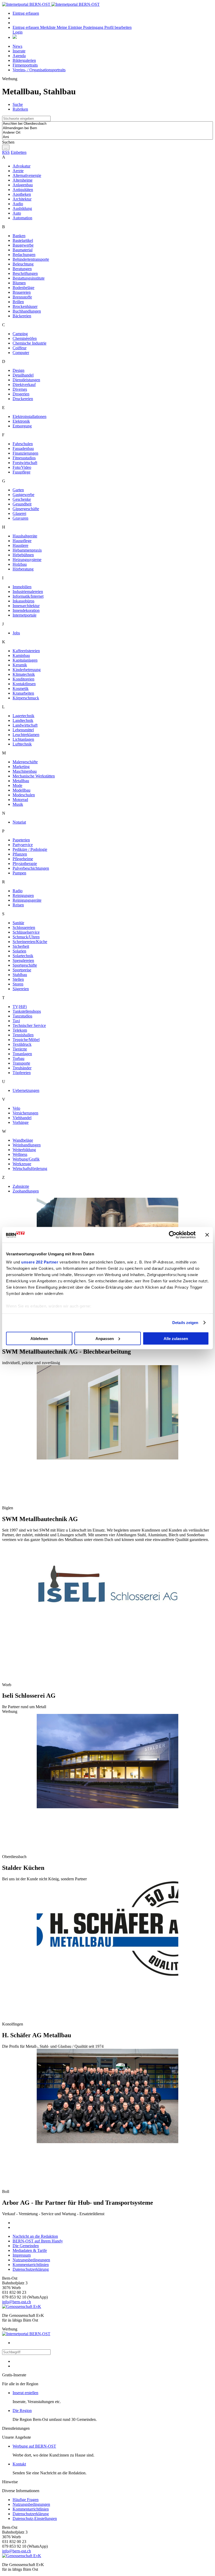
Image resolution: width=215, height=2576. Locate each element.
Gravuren (20, 518)
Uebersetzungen (26, 1090)
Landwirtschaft (25, 725)
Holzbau (20, 564)
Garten (18, 490)
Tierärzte (20, 1049)
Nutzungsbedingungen (31, 2260)
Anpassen (105, 1338)
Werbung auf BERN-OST (34, 2446)
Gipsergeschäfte (26, 509)
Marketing (21, 767)
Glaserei (19, 513)
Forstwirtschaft (25, 463)
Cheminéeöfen (25, 338)
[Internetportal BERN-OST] (51, 4)
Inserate (19, 51)
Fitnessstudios (24, 458)
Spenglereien (23, 960)
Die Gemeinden (26, 2246)
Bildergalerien (24, 60)
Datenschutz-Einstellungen (35, 2518)
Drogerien (21, 394)
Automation (22, 218)
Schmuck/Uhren (26, 937)
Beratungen (22, 269)
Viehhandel (22, 1118)
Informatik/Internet (28, 596)
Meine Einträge (70, 27)
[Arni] (107, 137)
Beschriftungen (25, 273)
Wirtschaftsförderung (30, 1169)
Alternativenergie (27, 175)
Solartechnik (23, 956)
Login (18, 32)
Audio (18, 204)
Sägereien (21, 989)
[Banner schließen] (207, 1235)
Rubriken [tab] (20, 109)
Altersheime (23, 180)
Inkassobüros (23, 601)
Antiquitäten (23, 190)
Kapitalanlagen (25, 660)
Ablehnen (39, 1338)
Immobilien (22, 587)
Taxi (16, 1021)
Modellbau (21, 790)
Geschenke (22, 499)
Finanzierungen (25, 453)
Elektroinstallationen (29, 416)
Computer (21, 353)
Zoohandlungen (26, 1191)
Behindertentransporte (31, 259)
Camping (20, 334)
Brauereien (22, 292)
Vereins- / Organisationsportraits (39, 70)
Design (18, 370)
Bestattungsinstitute (29, 278)
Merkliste (48, 27)
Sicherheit (21, 946)
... (6, 147)
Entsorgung (22, 426)
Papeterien (21, 840)
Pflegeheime (23, 859)
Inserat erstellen (25, 2393)
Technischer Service (29, 1025)
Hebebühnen (23, 555)
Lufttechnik (22, 744)
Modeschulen (24, 795)
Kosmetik (21, 688)
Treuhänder (22, 1068)
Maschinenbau (25, 771)
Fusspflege (21, 472)
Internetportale (25, 615)
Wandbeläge (23, 1140)
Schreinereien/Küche (30, 942)
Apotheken (22, 194)
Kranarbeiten (23, 693)
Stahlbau (20, 975)
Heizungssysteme (27, 560)
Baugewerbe (23, 245)
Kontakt (19, 2464)
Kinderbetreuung (27, 670)
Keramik (20, 665)
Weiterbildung (24, 1150)
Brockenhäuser (25, 306)
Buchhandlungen (27, 311)
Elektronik (21, 421)
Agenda (19, 56)
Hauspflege (22, 541)
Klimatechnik (24, 674)
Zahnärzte (21, 1186)
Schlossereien (24, 927)
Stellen (18, 979)
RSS (6, 152)
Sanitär (18, 923)
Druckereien (23, 399)
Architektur (22, 199)
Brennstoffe (22, 297)
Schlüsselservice (26, 932)
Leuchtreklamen (26, 735)
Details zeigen (185, 1323)
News (17, 46)
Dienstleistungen (26, 380)
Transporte (21, 1063)
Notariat (19, 822)
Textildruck (22, 1044)
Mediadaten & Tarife (30, 2250)
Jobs (16, 633)
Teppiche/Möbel (26, 1040)
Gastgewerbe (23, 495)
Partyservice (23, 845)
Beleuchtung (23, 264)
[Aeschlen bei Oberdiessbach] (107, 124)
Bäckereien (22, 316)
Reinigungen (23, 895)
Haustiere (20, 545)
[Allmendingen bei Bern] (107, 128)
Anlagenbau (23, 185)
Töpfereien (22, 1073)
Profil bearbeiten (118, 27)
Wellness (20, 1154)
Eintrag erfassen (26, 13)
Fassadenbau (23, 448)
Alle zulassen (176, 1338)
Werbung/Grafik (26, 1159)
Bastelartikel (23, 240)
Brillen (18, 302)
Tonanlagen (22, 1054)
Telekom (20, 1030)
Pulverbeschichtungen (31, 868)
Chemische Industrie (29, 343)
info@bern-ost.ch (17, 2302)
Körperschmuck (26, 698)
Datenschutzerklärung (31, 2269)
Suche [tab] (18, 104)
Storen (18, 984)
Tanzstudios (22, 1016)
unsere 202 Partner (40, 1262)
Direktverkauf (24, 385)
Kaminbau (21, 655)
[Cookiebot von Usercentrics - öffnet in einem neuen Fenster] (173, 1235)
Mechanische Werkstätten (34, 776)
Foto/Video (22, 467)
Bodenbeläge (23, 288)
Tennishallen (23, 1035)
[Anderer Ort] (107, 133)
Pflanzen (20, 854)
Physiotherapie (25, 864)
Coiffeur (20, 348)
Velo (16, 1108)
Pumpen (19, 873)
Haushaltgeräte (25, 536)
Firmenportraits (25, 65)
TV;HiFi (20, 1007)
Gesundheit (22, 504)
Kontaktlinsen (24, 684)
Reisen (18, 905)
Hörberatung (23, 569)
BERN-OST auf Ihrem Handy (38, 2241)
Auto (17, 213)
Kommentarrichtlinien (31, 2265)
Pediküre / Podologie (30, 849)
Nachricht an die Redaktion (35, 2236)
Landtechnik (23, 720)
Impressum (22, 2255)
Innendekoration (26, 610)
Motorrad (20, 800)
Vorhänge (21, 1122)
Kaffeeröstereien (26, 651)
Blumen (19, 283)
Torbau (18, 1058)
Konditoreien (23, 679)
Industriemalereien (28, 592)
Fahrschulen (23, 444)
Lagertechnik (23, 716)
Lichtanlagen (23, 739)
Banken (19, 236)
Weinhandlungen (27, 1145)
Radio (18, 891)
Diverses (20, 389)
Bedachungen (24, 255)
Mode (17, 785)
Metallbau (21, 781)
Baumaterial (23, 250)
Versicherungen (25, 1113)
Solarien (19, 951)
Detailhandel (23, 375)
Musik (18, 804)
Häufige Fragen (26, 2500)
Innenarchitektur (26, 606)
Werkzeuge (22, 1164)
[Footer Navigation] (15, 37)
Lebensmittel (23, 730)
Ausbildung (22, 208)
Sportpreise (22, 970)
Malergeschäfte (25, 762)
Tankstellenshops (27, 1011)
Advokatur (21, 166)
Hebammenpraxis (27, 550)
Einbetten (19, 152)
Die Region (22, 2411)
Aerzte (18, 171)
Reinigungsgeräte (27, 900)
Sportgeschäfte (25, 965)
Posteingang (94, 27)
